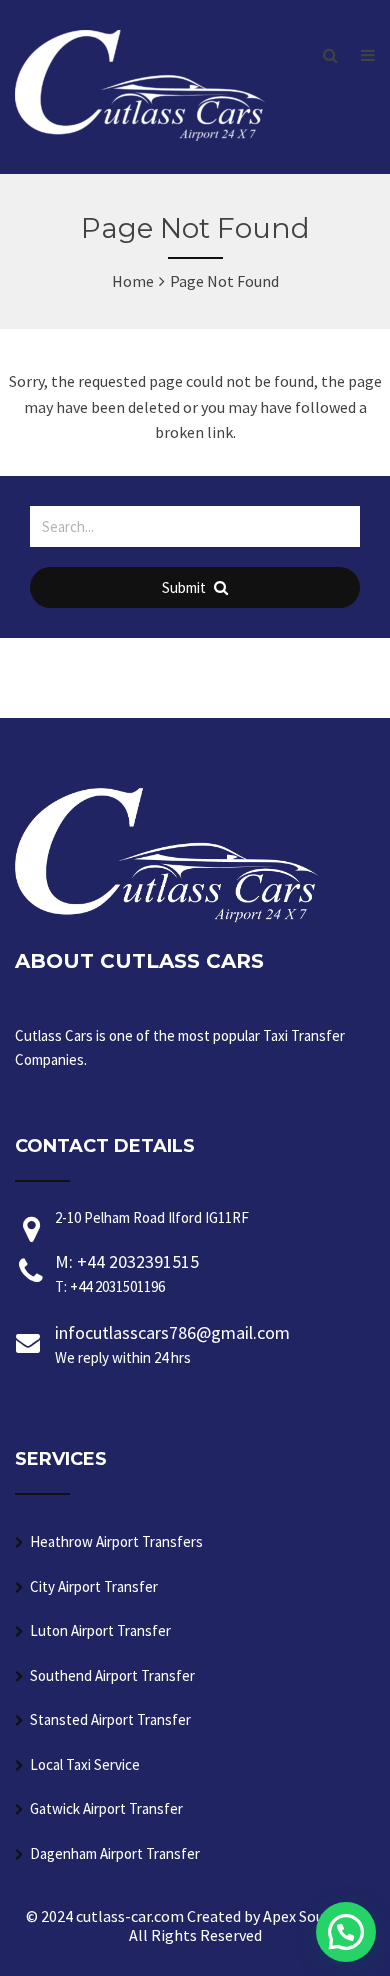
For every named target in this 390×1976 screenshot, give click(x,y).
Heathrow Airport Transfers (116, 1541)
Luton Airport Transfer (100, 1630)
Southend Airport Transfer (112, 1675)
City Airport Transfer (94, 1586)
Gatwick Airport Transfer (106, 1808)
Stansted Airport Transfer (110, 1719)
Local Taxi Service (85, 1764)
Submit (185, 587)
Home (133, 281)
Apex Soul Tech (314, 1916)
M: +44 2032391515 (127, 1273)
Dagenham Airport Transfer (115, 1853)
